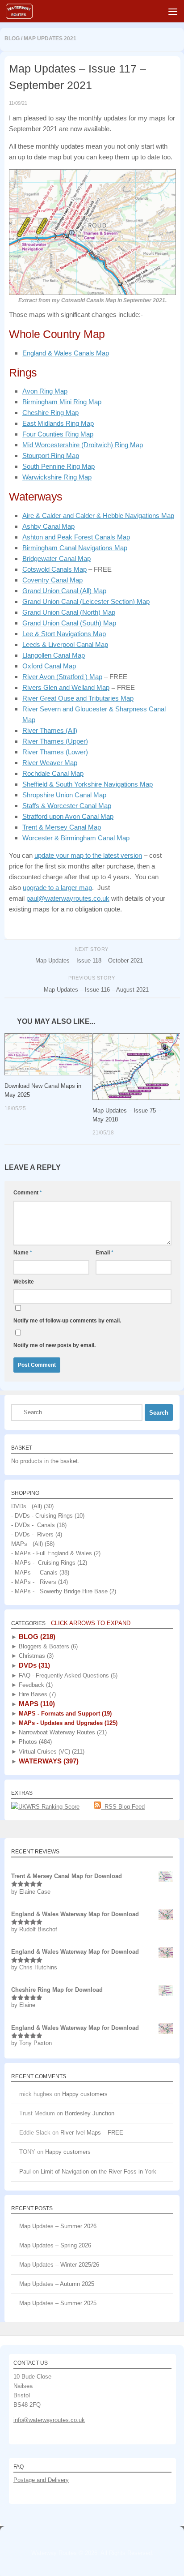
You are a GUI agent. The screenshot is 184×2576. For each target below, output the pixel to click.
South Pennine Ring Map (59, 466)
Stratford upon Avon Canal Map (68, 816)
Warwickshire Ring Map (57, 477)
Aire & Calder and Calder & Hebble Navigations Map (98, 516)
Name (23, 1253)
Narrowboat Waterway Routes (62, 1732)
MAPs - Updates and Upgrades (67, 1723)
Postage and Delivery (41, 2480)
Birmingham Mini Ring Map (62, 402)
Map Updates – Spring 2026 (55, 2245)
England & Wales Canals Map (66, 353)
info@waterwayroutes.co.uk (49, 2420)
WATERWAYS (48, 1761)
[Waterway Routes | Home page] (24, 11)
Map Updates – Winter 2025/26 (59, 2265)
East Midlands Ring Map (58, 423)
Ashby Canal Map (48, 526)
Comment (28, 1193)
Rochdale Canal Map (53, 773)
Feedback (35, 1685)
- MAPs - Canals (34, 1573)
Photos (34, 1742)
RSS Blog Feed (123, 1807)
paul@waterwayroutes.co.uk (68, 898)
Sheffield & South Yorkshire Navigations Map (88, 784)
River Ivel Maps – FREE (92, 2133)
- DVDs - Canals (33, 1525)
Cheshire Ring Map (50, 413)
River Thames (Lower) (55, 752)
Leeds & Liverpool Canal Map (65, 644)
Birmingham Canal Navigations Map (75, 548)
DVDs (33, 1665)
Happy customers (85, 2094)
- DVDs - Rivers (32, 1534)
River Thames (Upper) (55, 741)
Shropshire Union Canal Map (64, 795)
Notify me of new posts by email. (54, 1345)
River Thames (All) (50, 730)
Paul (25, 2172)
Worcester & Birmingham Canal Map (76, 838)
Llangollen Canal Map (54, 655)
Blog (12, 39)
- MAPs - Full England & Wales (52, 1553)
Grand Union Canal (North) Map (69, 612)
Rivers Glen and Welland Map (66, 687)
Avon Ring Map (45, 391)
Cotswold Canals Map (54, 569)
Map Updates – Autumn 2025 (57, 2284)
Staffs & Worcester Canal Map (67, 806)
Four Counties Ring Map (58, 434)
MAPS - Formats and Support (64, 1714)
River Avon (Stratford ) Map (62, 677)
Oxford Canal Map (49, 666)
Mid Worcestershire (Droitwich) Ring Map (83, 445)
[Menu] (173, 11)
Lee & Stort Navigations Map (64, 634)
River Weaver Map (50, 763)
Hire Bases (36, 1694)
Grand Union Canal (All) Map (64, 591)
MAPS (36, 1704)
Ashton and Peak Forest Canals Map (76, 537)
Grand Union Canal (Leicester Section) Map (86, 601)
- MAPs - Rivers (34, 1582)
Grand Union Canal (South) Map (69, 623)
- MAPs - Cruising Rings (43, 1563)
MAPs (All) (27, 1544)
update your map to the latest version (88, 855)
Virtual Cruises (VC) (51, 1752)
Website (24, 1282)
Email (105, 1253)
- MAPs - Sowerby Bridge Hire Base (59, 1591)
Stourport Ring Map (51, 456)
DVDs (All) (27, 1506)
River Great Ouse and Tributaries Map (78, 698)
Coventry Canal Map (52, 580)
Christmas (35, 1656)
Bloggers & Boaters (47, 1646)
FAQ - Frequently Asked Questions (67, 1675)
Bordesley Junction (90, 2113)
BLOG (36, 1637)
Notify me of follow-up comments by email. (67, 1321)
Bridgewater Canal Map (56, 558)
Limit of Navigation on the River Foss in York (98, 2172)
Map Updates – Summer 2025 (58, 2303)
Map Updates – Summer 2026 (58, 2226)
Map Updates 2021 (50, 39)
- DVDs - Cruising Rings (42, 1516)
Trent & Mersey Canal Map (62, 827)
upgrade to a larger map (57, 888)
